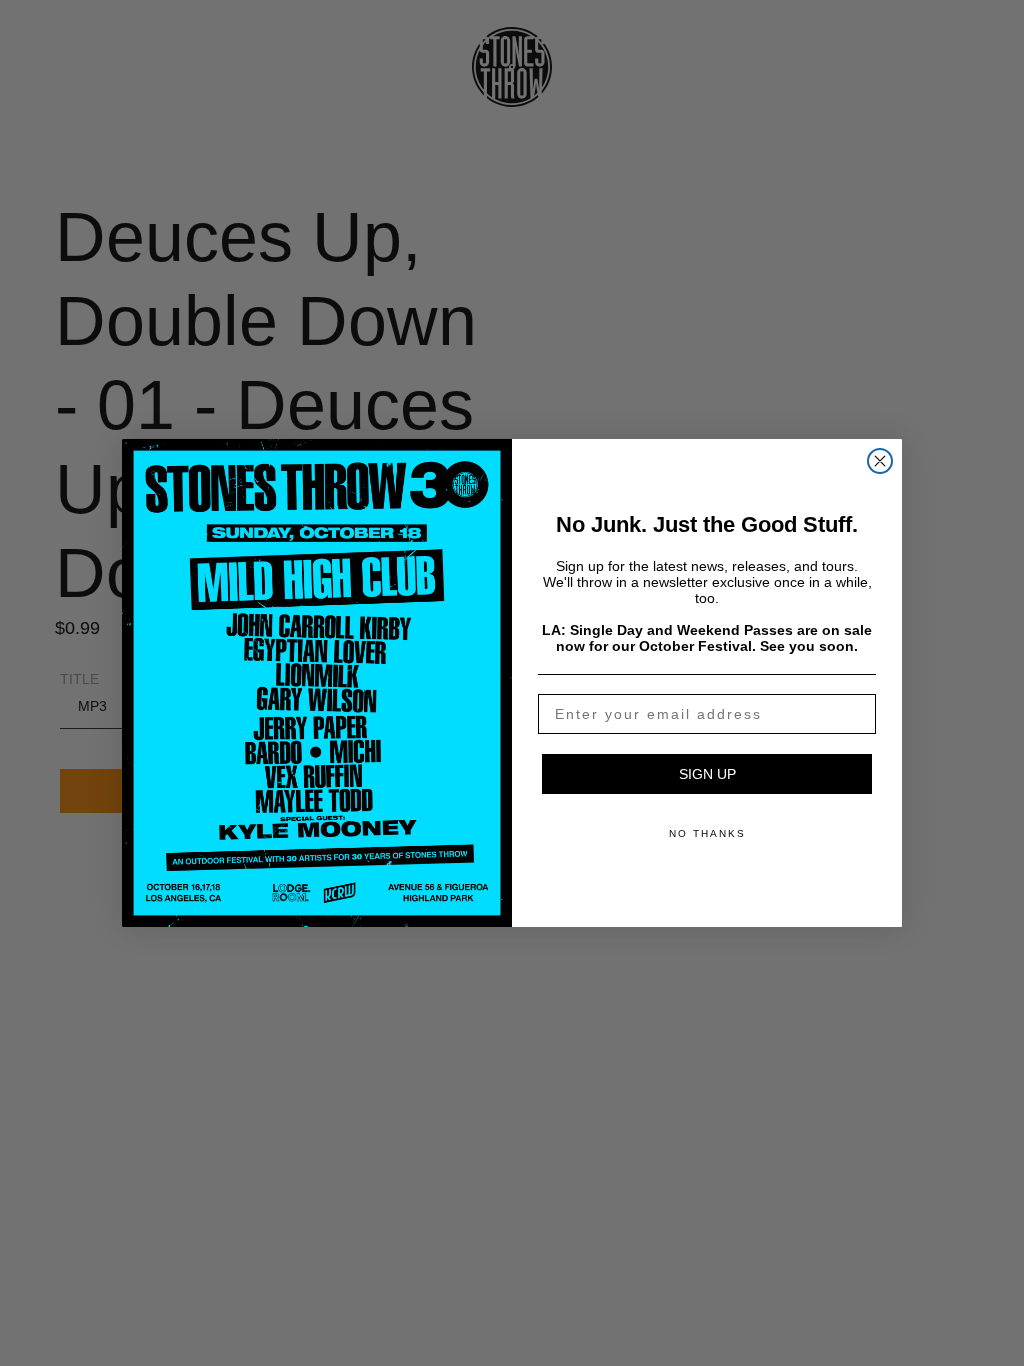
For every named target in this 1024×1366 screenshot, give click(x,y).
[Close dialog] (880, 461)
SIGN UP (707, 774)
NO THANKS (707, 833)
